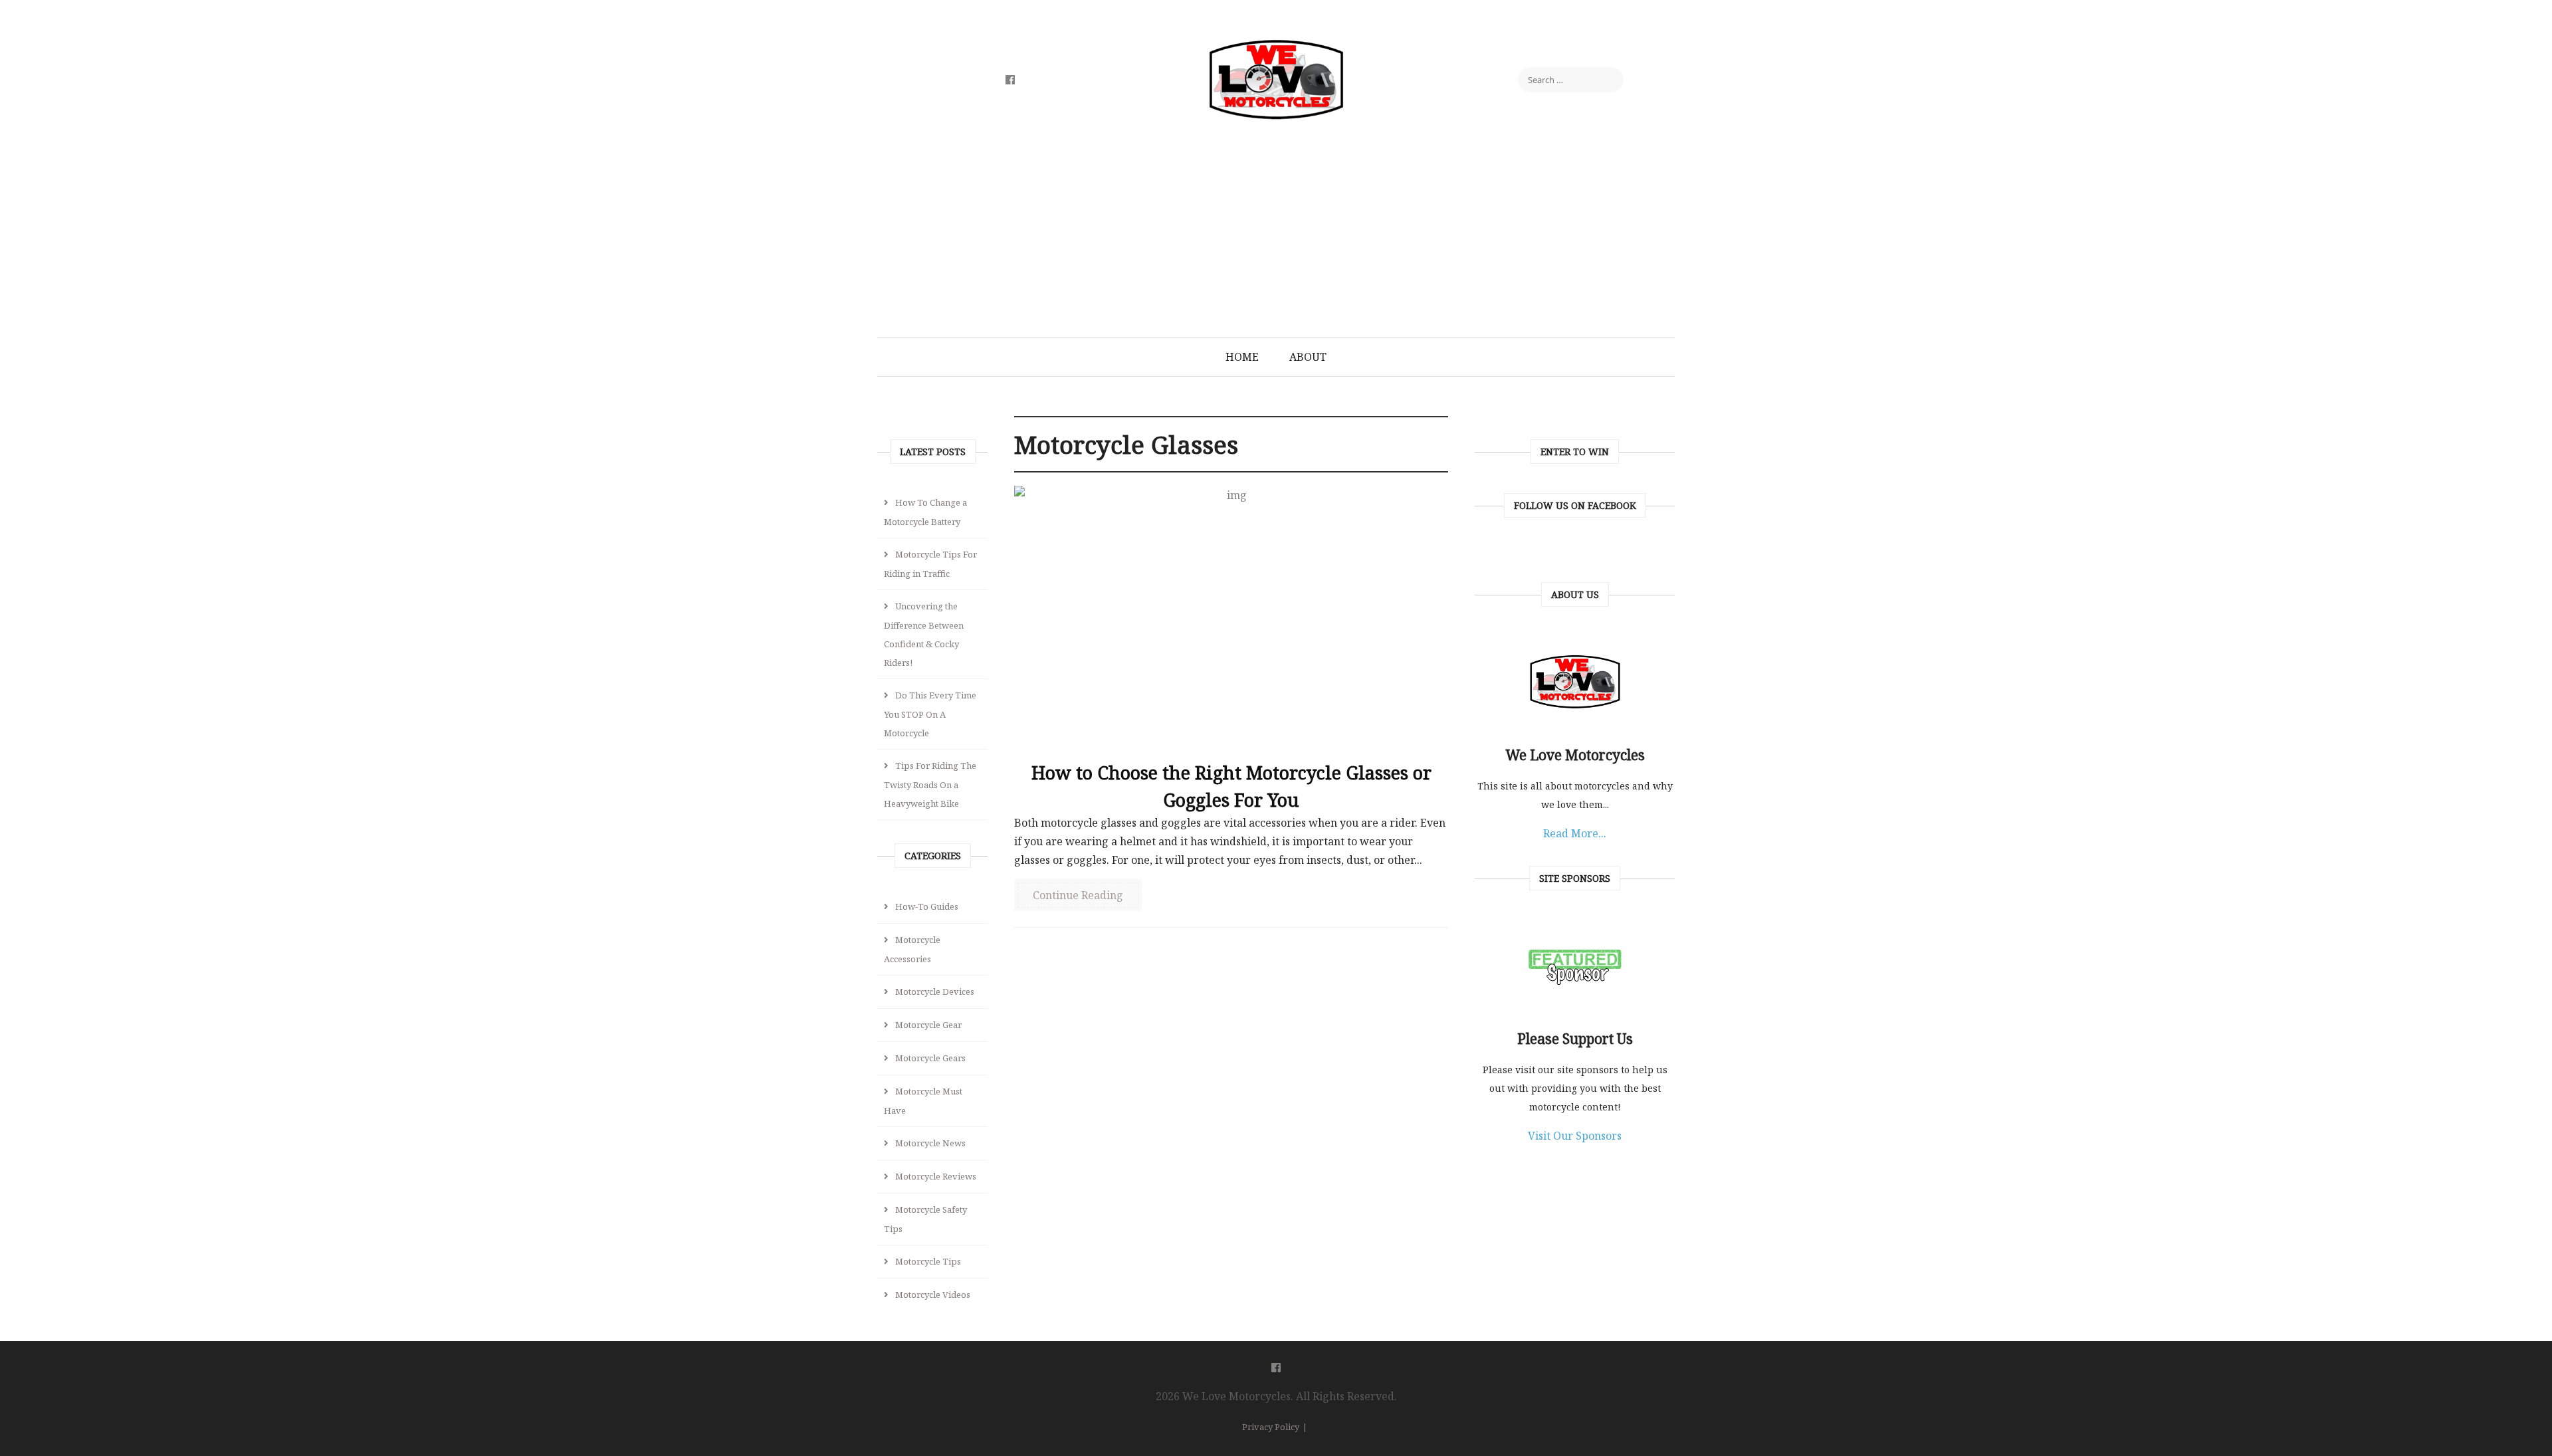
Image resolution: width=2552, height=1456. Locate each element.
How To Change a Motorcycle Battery (925, 512)
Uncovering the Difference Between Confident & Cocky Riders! (924, 634)
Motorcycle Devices (935, 991)
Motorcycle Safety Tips (925, 1219)
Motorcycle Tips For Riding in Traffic (930, 564)
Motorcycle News (930, 1143)
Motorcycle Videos (933, 1295)
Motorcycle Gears (930, 1058)
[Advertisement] (1276, 237)
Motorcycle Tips (928, 1261)
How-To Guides (927, 906)
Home (1242, 357)
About (1308, 357)
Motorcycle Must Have (923, 1101)
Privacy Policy (1271, 1427)
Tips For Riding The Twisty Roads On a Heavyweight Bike (930, 784)
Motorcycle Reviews (936, 1176)
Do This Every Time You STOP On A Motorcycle (930, 714)
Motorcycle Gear (928, 1025)
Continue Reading (1078, 895)
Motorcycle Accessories (912, 949)
